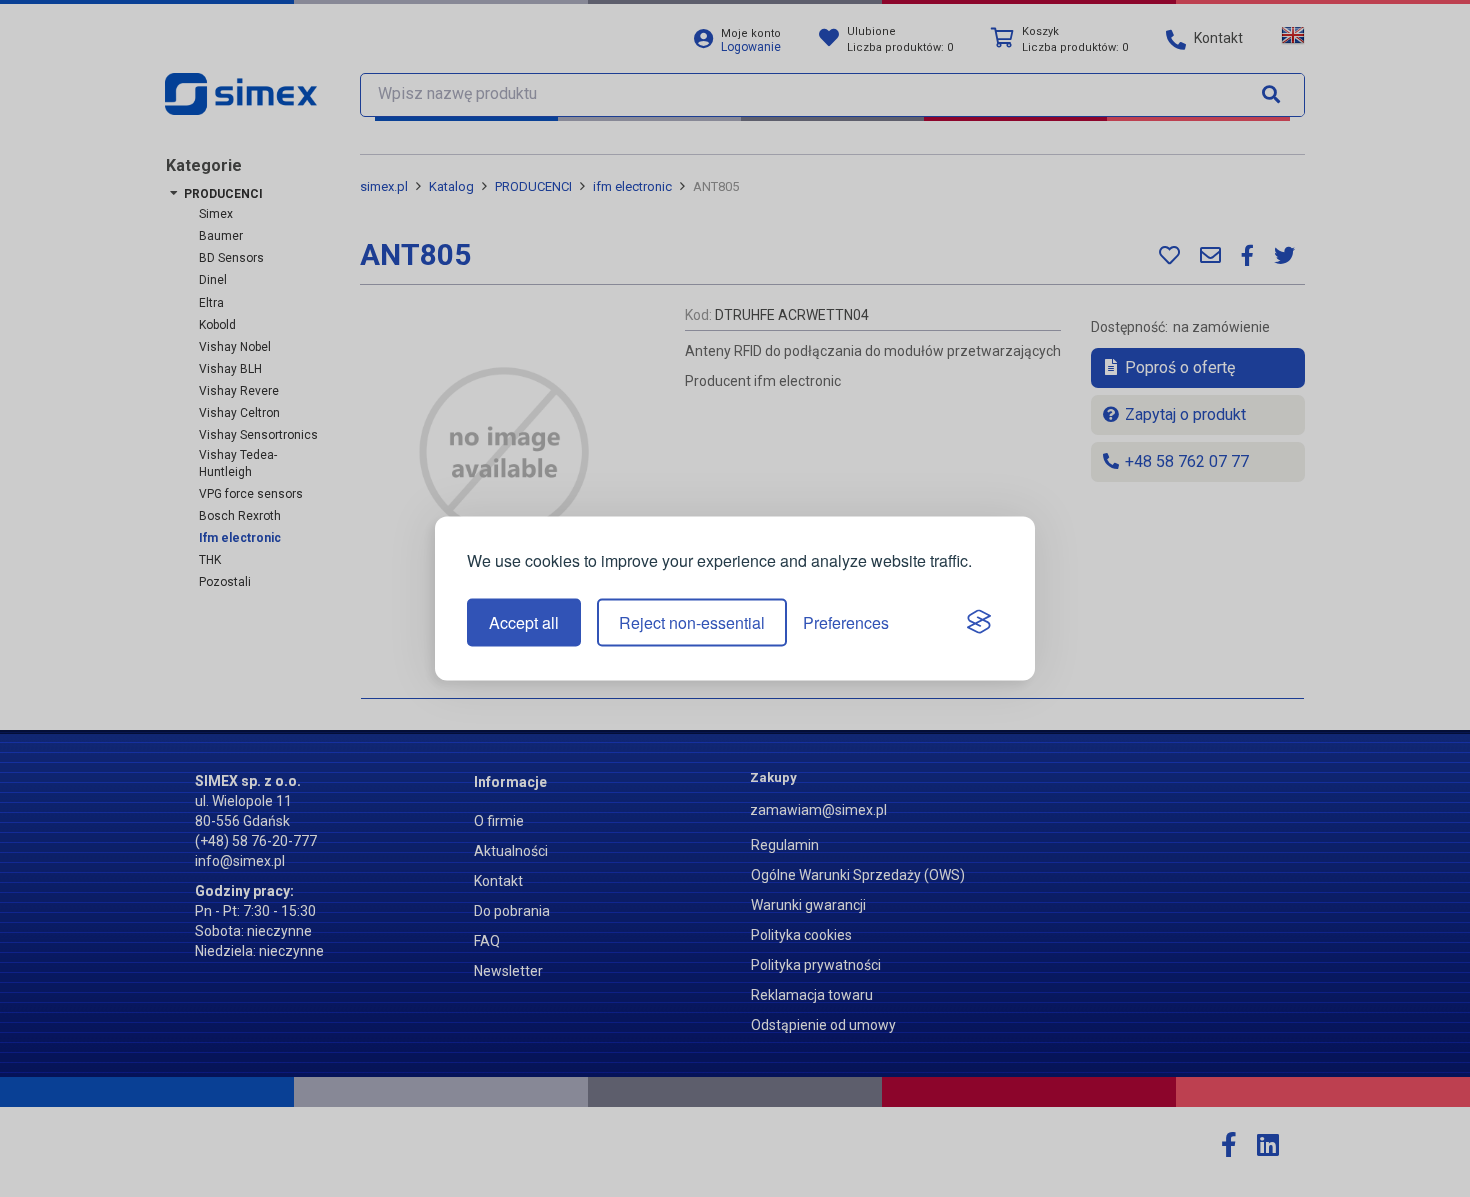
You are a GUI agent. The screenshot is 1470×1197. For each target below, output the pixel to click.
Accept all (524, 622)
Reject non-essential (692, 622)
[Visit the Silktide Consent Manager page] (979, 623)
